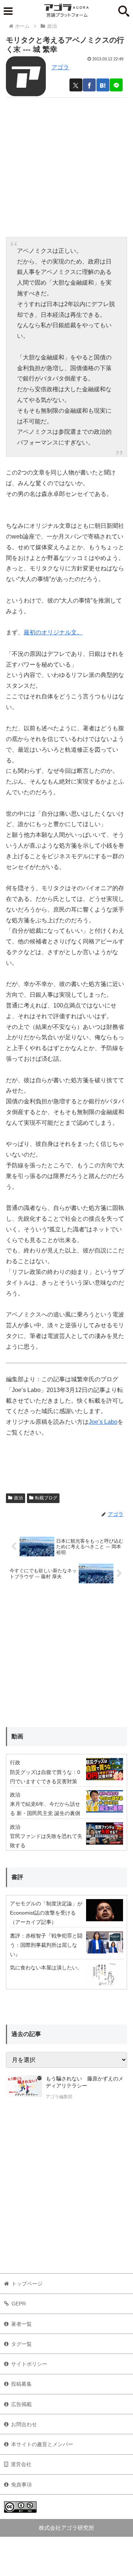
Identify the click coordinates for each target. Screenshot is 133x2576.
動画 (17, 1736)
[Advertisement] (66, 164)
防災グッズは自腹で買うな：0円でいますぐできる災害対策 (45, 1777)
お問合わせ (24, 2424)
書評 (17, 1877)
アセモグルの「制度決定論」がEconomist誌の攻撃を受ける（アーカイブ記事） (46, 1913)
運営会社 (21, 2464)
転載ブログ (46, 1498)
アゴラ (60, 67)
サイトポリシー (29, 2364)
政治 (18, 1498)
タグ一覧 (21, 2344)
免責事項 (21, 2485)
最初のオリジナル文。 (53, 632)
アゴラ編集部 (59, 2097)
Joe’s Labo (103, 1422)
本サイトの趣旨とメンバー (42, 2444)
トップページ (27, 2284)
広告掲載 (21, 2404)
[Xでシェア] (76, 85)
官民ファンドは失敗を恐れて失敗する (46, 1841)
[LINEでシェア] (116, 85)
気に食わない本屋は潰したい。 (46, 1968)
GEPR (19, 2304)
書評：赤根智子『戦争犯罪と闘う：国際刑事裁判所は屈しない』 (46, 1945)
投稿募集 (21, 2384)
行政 (15, 1762)
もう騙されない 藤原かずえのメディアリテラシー (85, 2082)
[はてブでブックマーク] (103, 85)
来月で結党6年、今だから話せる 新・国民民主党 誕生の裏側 (45, 1809)
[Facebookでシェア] (89, 85)
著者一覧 (21, 2324)
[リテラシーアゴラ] (24, 2089)
